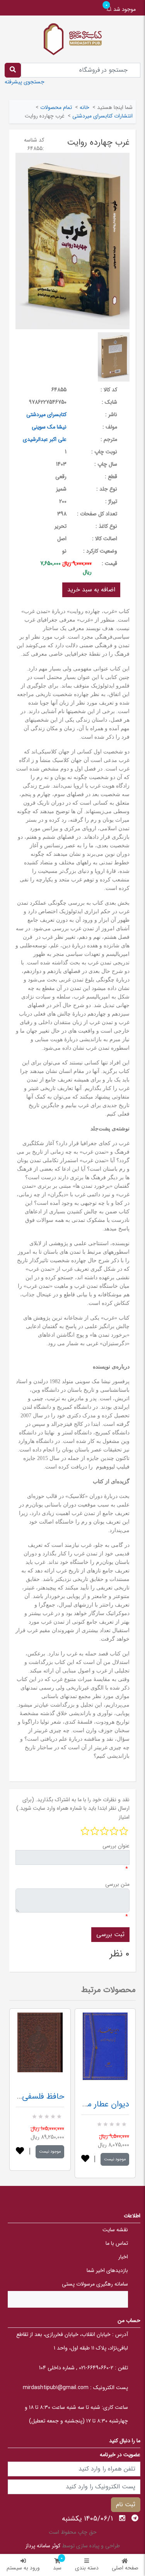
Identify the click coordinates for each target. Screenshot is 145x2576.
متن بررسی (117, 1884)
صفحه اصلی (125, 2568)
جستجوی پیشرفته (25, 82)
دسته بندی (87, 2568)
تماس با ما (117, 2243)
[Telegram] (135, 2518)
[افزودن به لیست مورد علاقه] (20, 2152)
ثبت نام (126, 2504)
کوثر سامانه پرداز (43, 2546)
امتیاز (124, 1817)
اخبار (123, 2257)
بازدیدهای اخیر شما (107, 2270)
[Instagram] (122, 2518)
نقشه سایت (115, 2230)
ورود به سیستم (23, 2568)
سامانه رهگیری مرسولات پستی (95, 2284)
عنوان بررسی (116, 1846)
